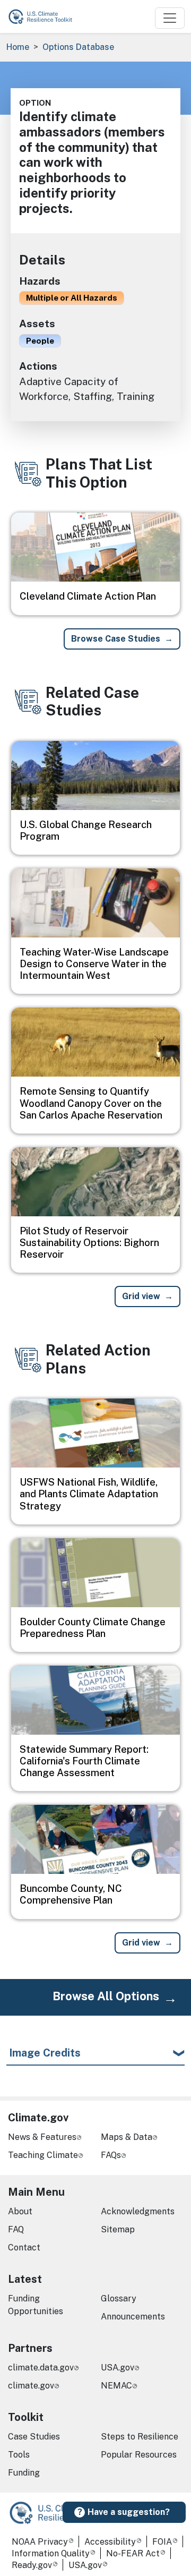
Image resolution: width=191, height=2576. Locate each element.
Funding (24, 2473)
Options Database (78, 47)
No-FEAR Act (133, 2553)
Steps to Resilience (140, 2437)
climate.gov (31, 2386)
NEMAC (116, 2386)
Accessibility (110, 2542)
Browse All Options (106, 1996)
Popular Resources (139, 2455)
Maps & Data (127, 2137)
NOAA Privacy (40, 2542)
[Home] (45, 16)
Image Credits (45, 2053)
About (20, 2211)
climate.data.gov (41, 2368)
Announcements (133, 2317)
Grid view (141, 1296)
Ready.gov (32, 2565)
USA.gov (118, 2368)
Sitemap (118, 2229)
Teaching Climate (43, 2155)
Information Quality (51, 2553)
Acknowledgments (138, 2211)
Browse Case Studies (116, 639)
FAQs (111, 2155)
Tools (19, 2455)
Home (18, 47)
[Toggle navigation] (170, 18)
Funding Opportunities (36, 2305)
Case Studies (34, 2437)
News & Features (42, 2137)
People (40, 340)
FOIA (162, 2542)
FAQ (16, 2229)
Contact (24, 2247)
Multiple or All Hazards (72, 297)
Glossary (119, 2298)
